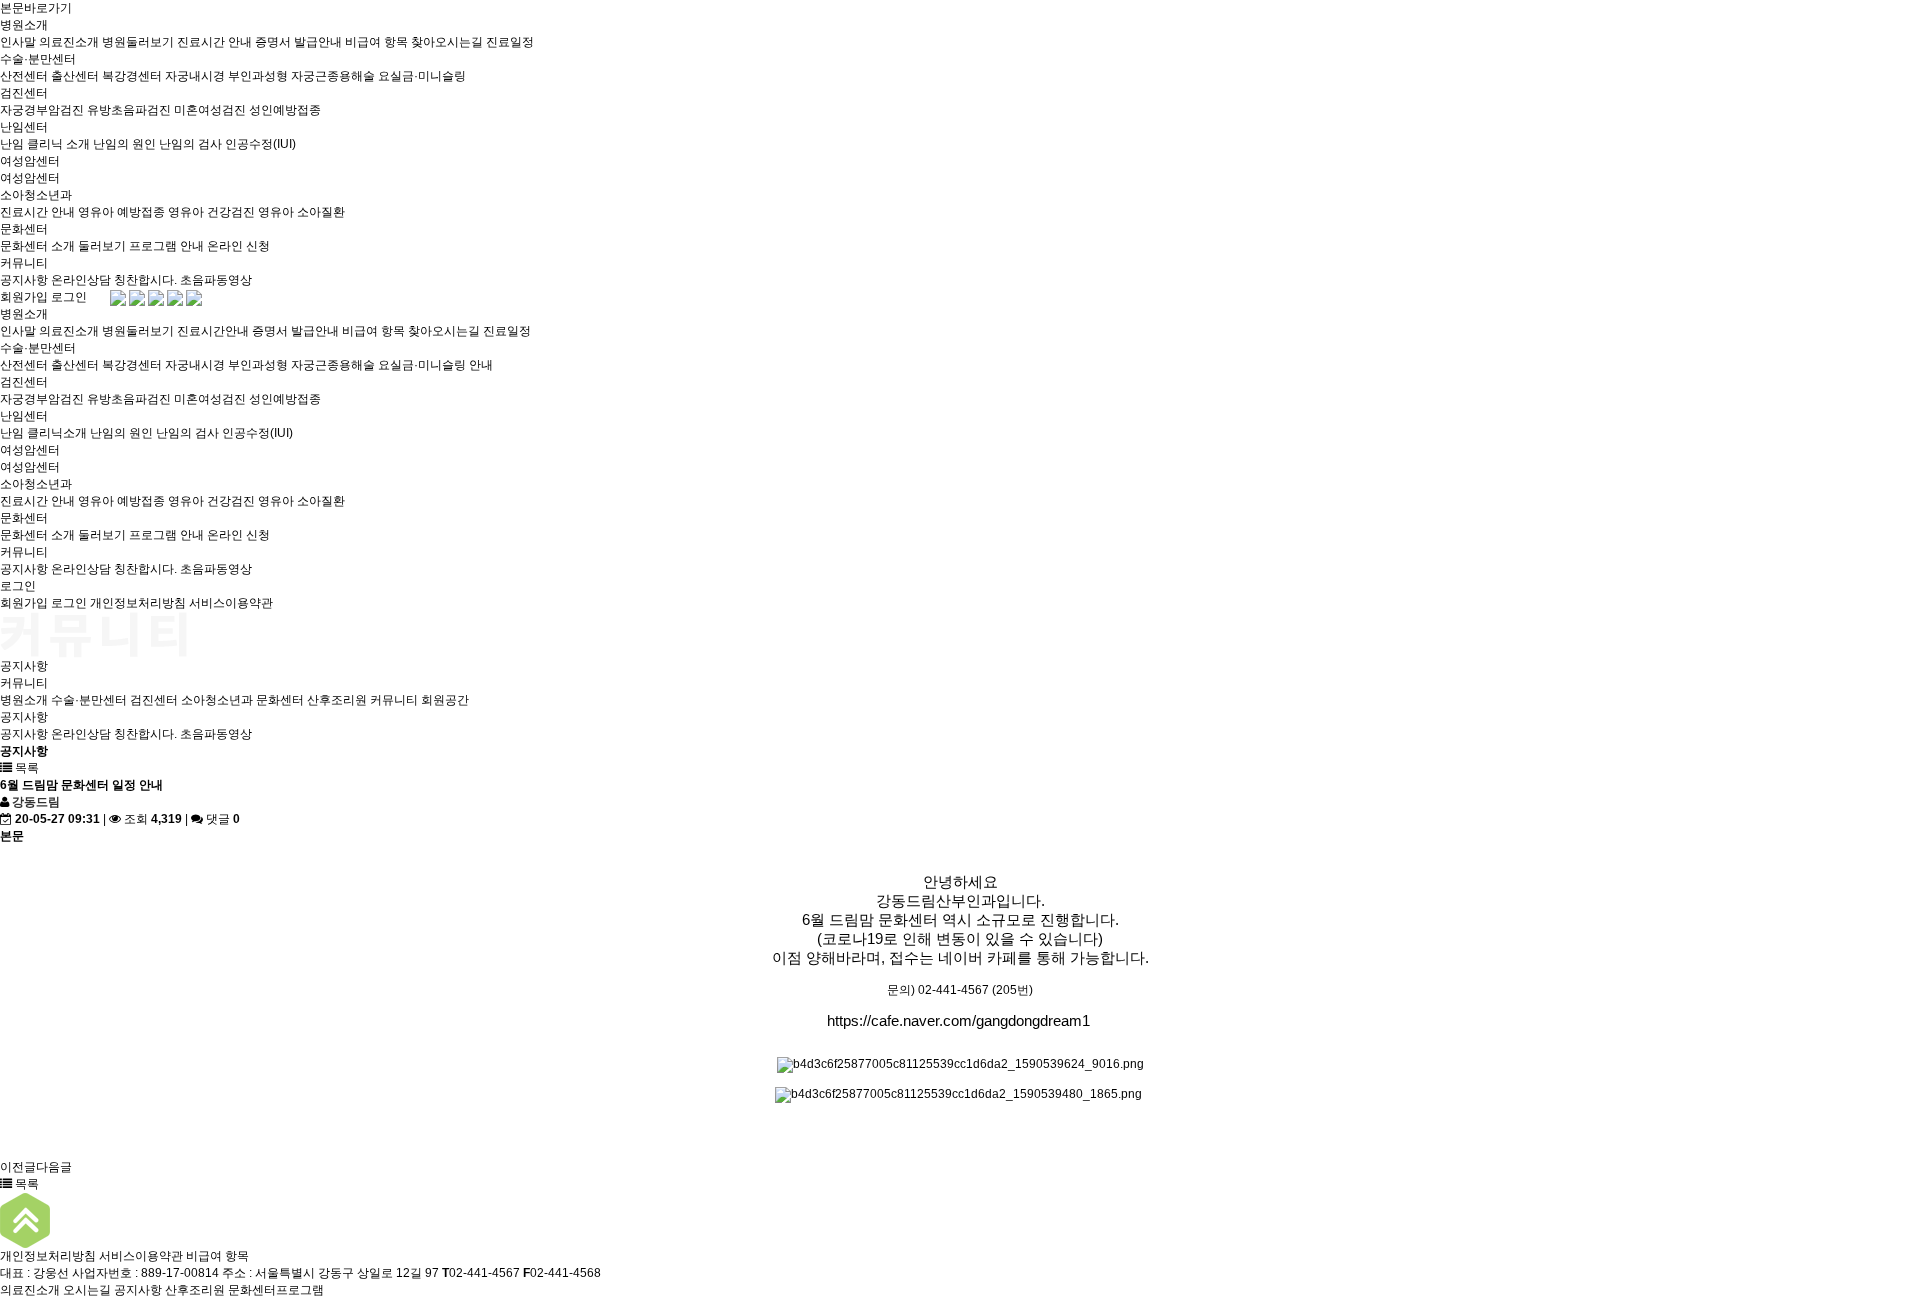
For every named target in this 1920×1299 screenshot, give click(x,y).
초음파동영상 (216, 280)
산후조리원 (337, 700)
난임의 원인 (124, 144)
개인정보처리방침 (138, 603)
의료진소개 (69, 42)
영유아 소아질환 (301, 212)
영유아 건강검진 (211, 212)
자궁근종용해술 (333, 76)
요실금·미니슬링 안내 (435, 365)
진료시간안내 (213, 331)
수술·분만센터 (38, 59)
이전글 (18, 1167)
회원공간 (445, 700)
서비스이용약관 (231, 603)
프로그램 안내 (166, 246)
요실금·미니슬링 (422, 76)
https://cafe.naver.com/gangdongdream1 (958, 1021)
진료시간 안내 (214, 42)
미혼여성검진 (210, 110)
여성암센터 (30, 161)
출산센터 (75, 76)
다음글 (54, 1167)
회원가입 (24, 297)
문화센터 (24, 229)
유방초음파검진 (129, 110)
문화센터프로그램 (276, 1290)
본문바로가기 (36, 8)
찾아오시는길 (447, 42)
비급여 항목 (376, 42)
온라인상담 (81, 280)
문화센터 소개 (37, 246)
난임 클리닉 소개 (45, 144)
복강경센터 (132, 76)
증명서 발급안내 (298, 42)
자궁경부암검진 (42, 110)
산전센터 (24, 76)
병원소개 (24, 25)
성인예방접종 (285, 110)
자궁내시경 (195, 76)
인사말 (18, 42)
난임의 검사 (190, 144)
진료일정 (510, 42)
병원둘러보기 (138, 42)
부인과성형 (258, 76)
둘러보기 (102, 246)
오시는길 (87, 1290)
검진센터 (24, 93)
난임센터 (24, 127)
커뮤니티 (24, 263)
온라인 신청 (238, 246)
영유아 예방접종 (121, 212)
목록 (25, 768)
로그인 (69, 297)
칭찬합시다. (145, 280)
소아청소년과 (36, 195)
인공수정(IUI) (260, 144)
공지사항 (24, 280)
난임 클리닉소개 (43, 433)
